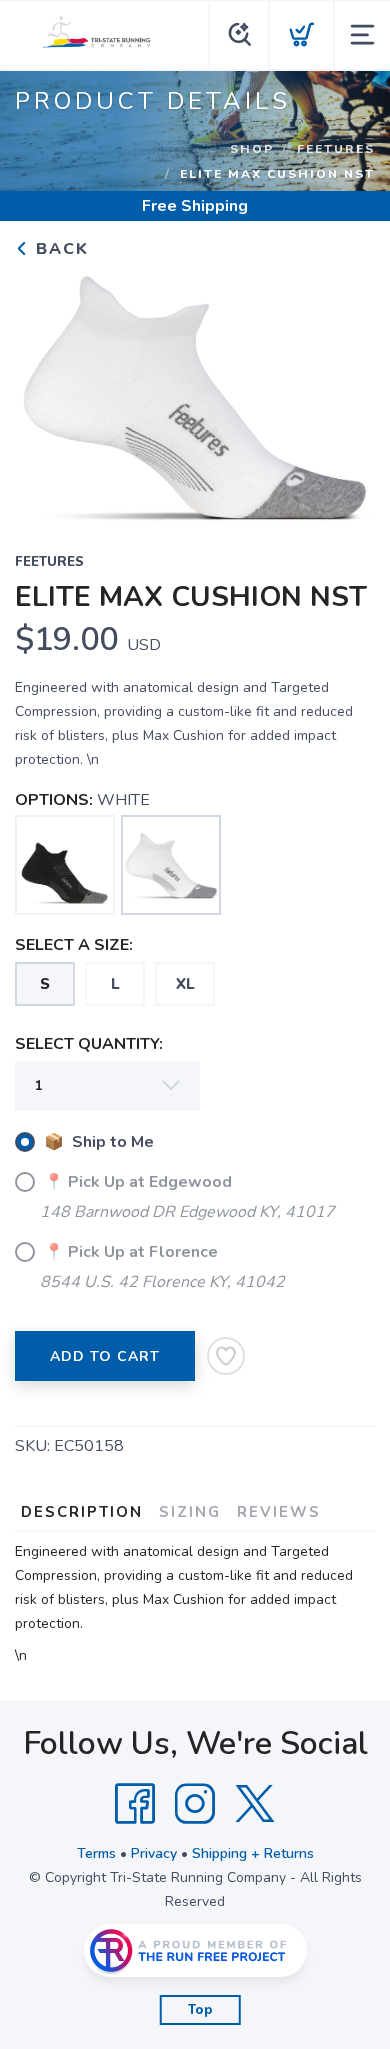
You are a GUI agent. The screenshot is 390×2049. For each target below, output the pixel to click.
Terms (96, 1853)
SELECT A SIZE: (74, 945)
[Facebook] (135, 1804)
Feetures (336, 149)
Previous (46, 393)
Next (344, 393)
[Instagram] (195, 1804)
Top (200, 2010)
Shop (252, 149)
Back (59, 249)
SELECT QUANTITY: (89, 1044)
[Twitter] (255, 1804)
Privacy (154, 1853)
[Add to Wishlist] (226, 1356)
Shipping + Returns (253, 1853)
